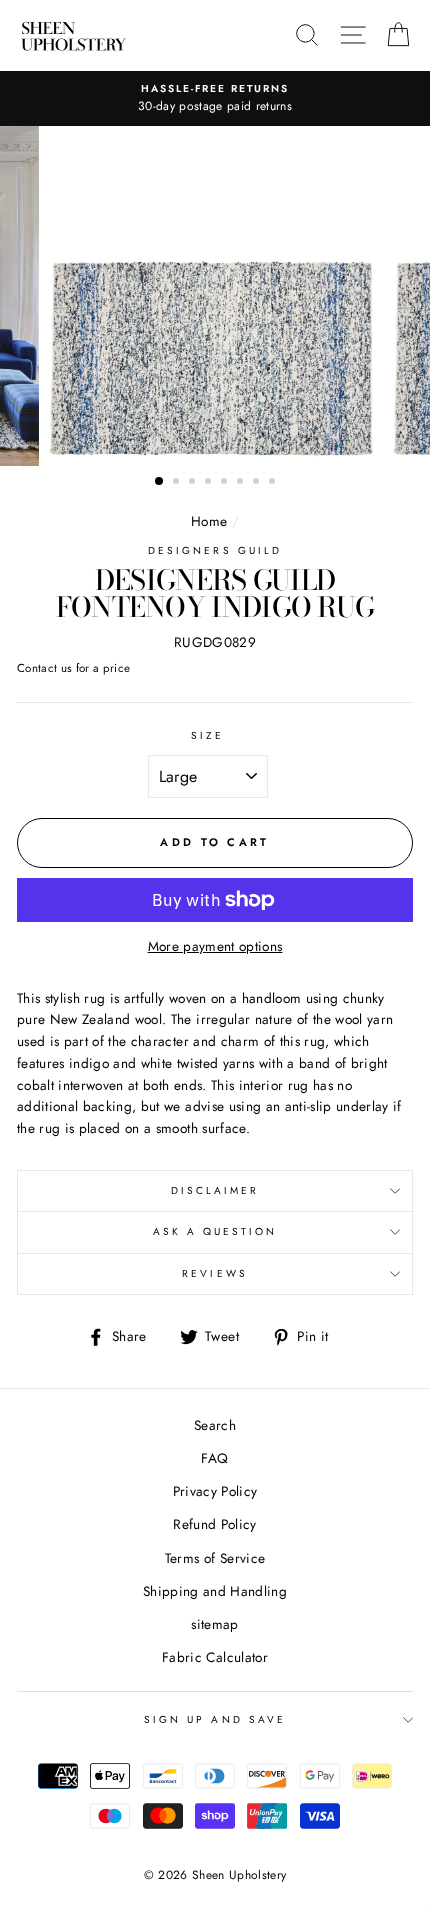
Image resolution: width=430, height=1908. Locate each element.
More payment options (215, 946)
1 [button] (160, 482)
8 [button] (274, 483)
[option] (215, 99)
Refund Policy (214, 1524)
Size (207, 735)
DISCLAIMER (215, 1190)
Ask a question (215, 1231)
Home (209, 521)
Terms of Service (215, 1558)
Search (215, 1425)
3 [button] (194, 483)
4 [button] (210, 483)
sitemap (214, 1624)
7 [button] (258, 483)
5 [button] (226, 483)
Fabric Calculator (215, 1657)
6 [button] (242, 483)
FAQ (214, 1458)
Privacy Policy (215, 1491)
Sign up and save (215, 1719)
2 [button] (178, 483)
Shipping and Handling (215, 1591)
